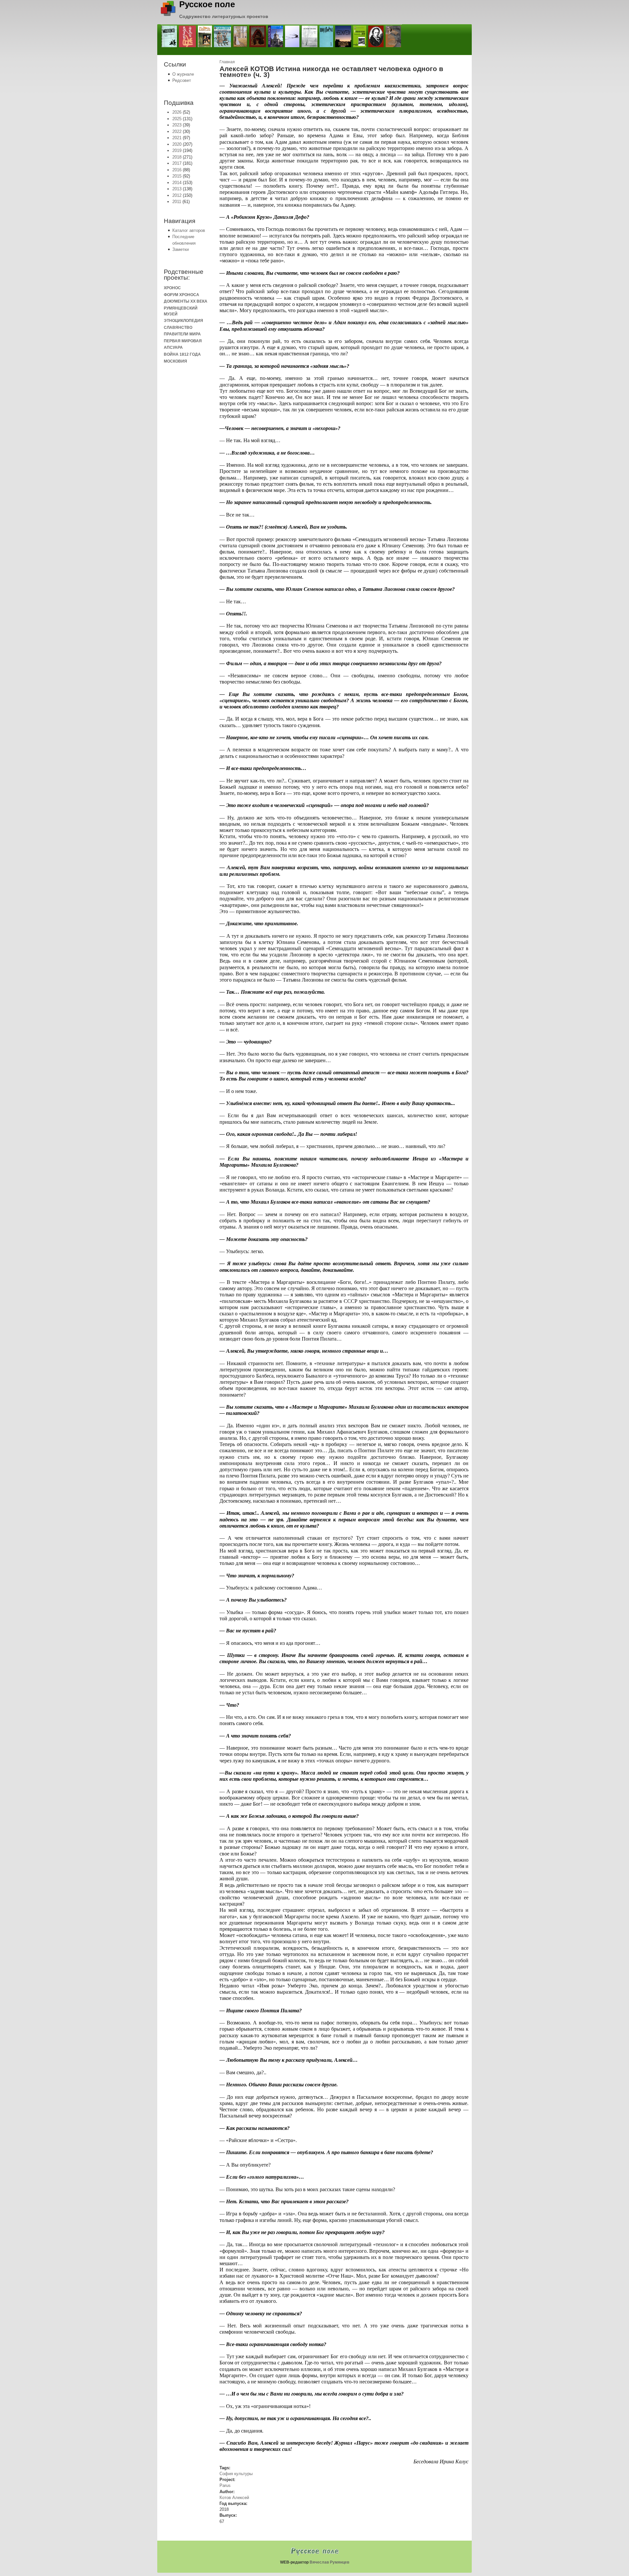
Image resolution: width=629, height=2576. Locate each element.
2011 (177, 202)
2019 (177, 150)
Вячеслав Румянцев (329, 2562)
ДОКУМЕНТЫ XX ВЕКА (186, 301)
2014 (177, 183)
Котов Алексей (234, 2498)
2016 (177, 170)
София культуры (236, 2474)
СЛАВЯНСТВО (178, 327)
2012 (177, 195)
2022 (177, 132)
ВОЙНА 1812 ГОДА (182, 354)
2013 (177, 189)
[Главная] (168, 15)
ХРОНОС (172, 288)
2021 (177, 138)
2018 (177, 157)
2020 (177, 144)
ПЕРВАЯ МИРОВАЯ (183, 341)
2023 (177, 125)
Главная (227, 62)
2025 (177, 119)
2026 (177, 112)
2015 (177, 176)
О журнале (183, 74)
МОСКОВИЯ (175, 361)
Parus (225, 2485)
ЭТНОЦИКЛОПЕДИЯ (183, 320)
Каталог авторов (189, 230)
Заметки (181, 249)
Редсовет (182, 80)
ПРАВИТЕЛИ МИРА (182, 334)
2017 (177, 163)
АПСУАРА (173, 347)
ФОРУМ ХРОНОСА (181, 295)
